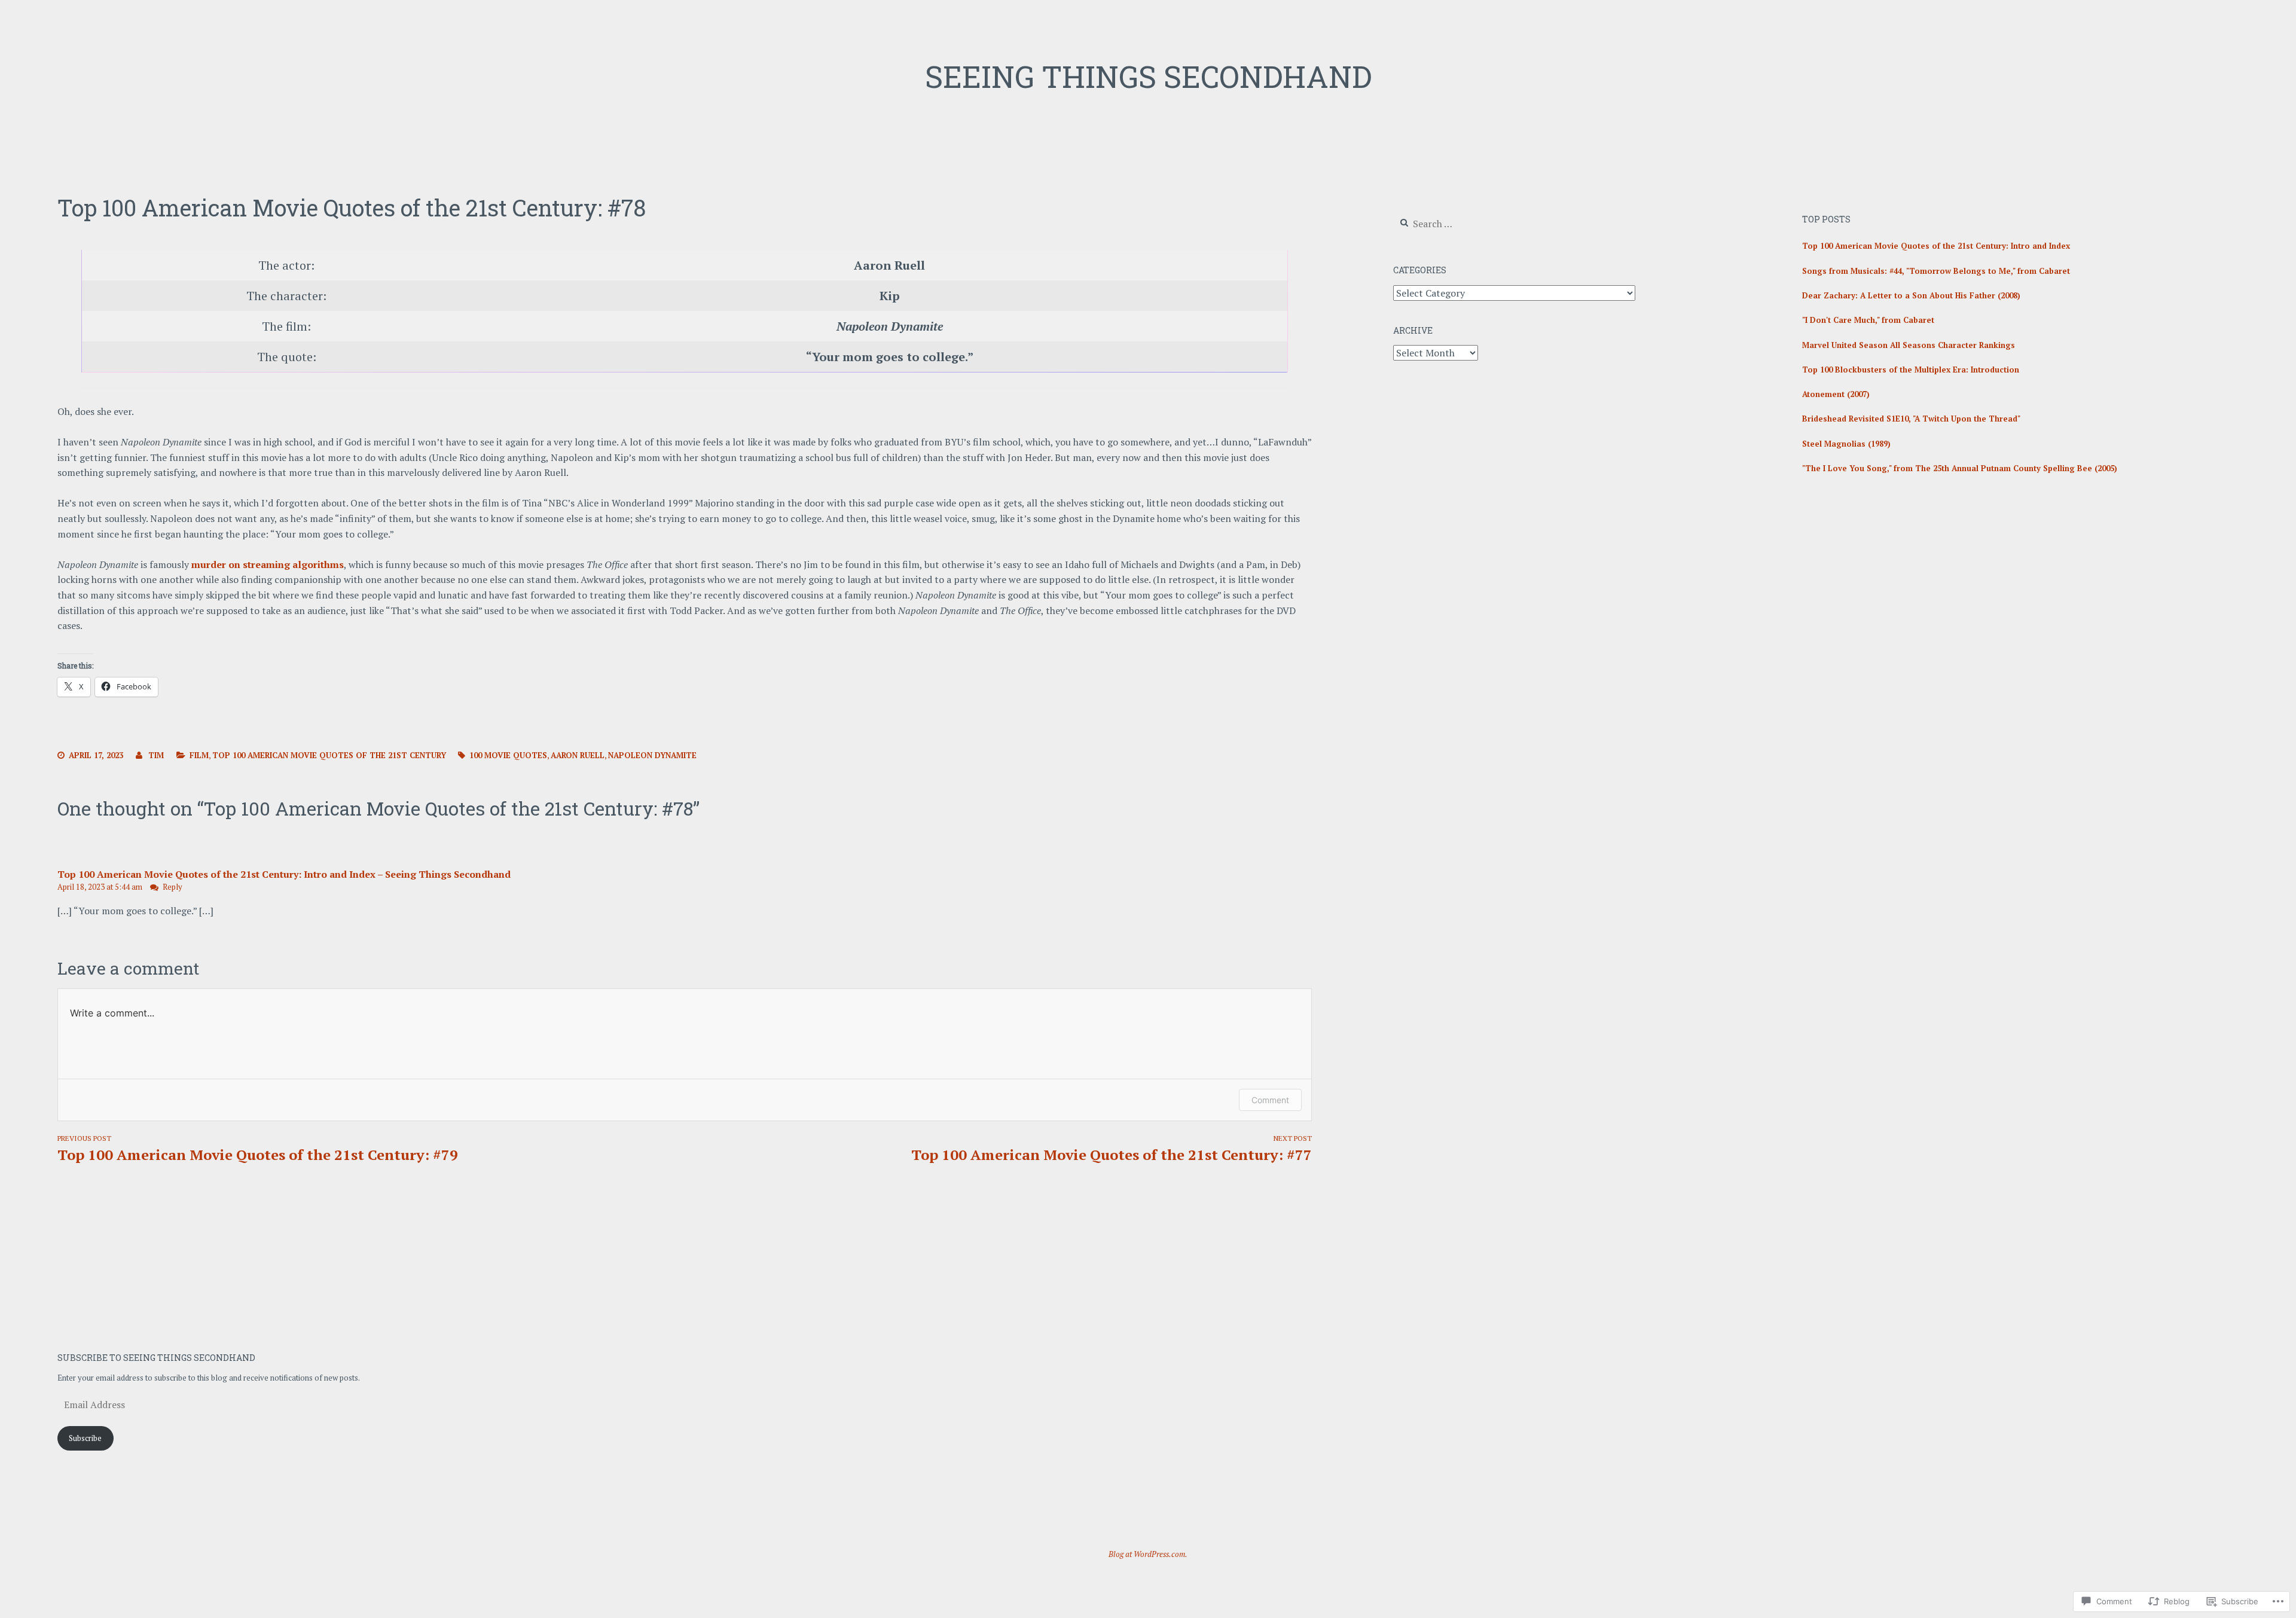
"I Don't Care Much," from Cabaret (1868, 320)
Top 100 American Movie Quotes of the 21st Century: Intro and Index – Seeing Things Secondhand (284, 874)
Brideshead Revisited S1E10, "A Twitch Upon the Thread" (1911, 419)
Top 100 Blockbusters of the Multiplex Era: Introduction (1911, 370)
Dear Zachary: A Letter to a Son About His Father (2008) (1911, 295)
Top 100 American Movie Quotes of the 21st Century (329, 755)
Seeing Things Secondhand (1148, 77)
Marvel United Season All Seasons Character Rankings (1909, 345)
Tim (156, 755)
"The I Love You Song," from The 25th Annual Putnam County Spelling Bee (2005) (1960, 468)
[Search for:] (1466, 224)
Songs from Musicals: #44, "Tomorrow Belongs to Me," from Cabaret (1936, 271)
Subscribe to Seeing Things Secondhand (156, 1358)
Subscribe (85, 1438)
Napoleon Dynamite (652, 755)
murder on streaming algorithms (268, 564)
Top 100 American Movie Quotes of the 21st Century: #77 (1112, 1149)
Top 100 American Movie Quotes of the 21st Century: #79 (258, 1149)
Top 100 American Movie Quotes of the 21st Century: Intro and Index (1936, 246)
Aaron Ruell (578, 755)
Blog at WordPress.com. (1148, 1554)
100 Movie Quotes (508, 755)
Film (199, 755)
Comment (1270, 1100)
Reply (172, 887)
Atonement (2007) (1836, 394)
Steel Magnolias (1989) (1846, 444)
